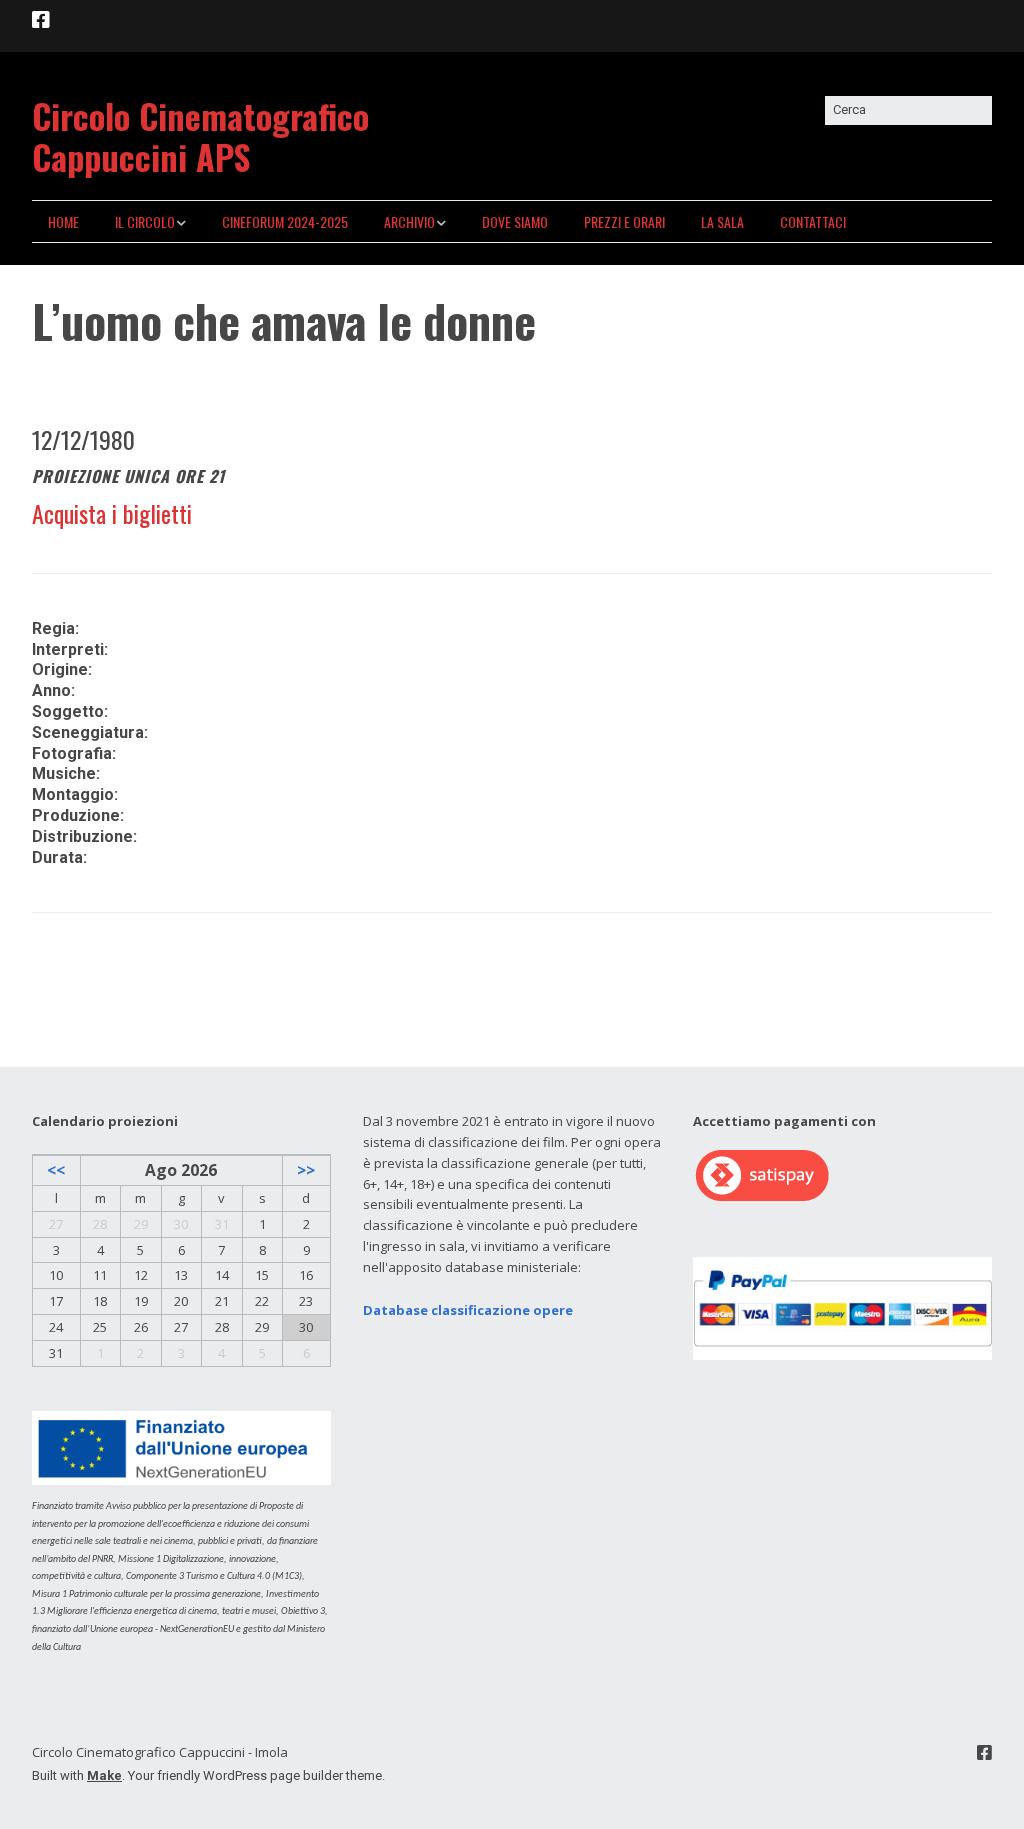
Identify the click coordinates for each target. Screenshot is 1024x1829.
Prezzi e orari (624, 221)
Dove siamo (515, 221)
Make (104, 1775)
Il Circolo (145, 221)
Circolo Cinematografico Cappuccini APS (200, 136)
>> (306, 1170)
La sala (722, 221)
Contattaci (813, 221)
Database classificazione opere (468, 1310)
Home (63, 221)
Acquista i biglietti (112, 513)
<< (56, 1170)
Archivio (409, 221)
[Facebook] (43, 20)
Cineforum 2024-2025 (285, 221)
